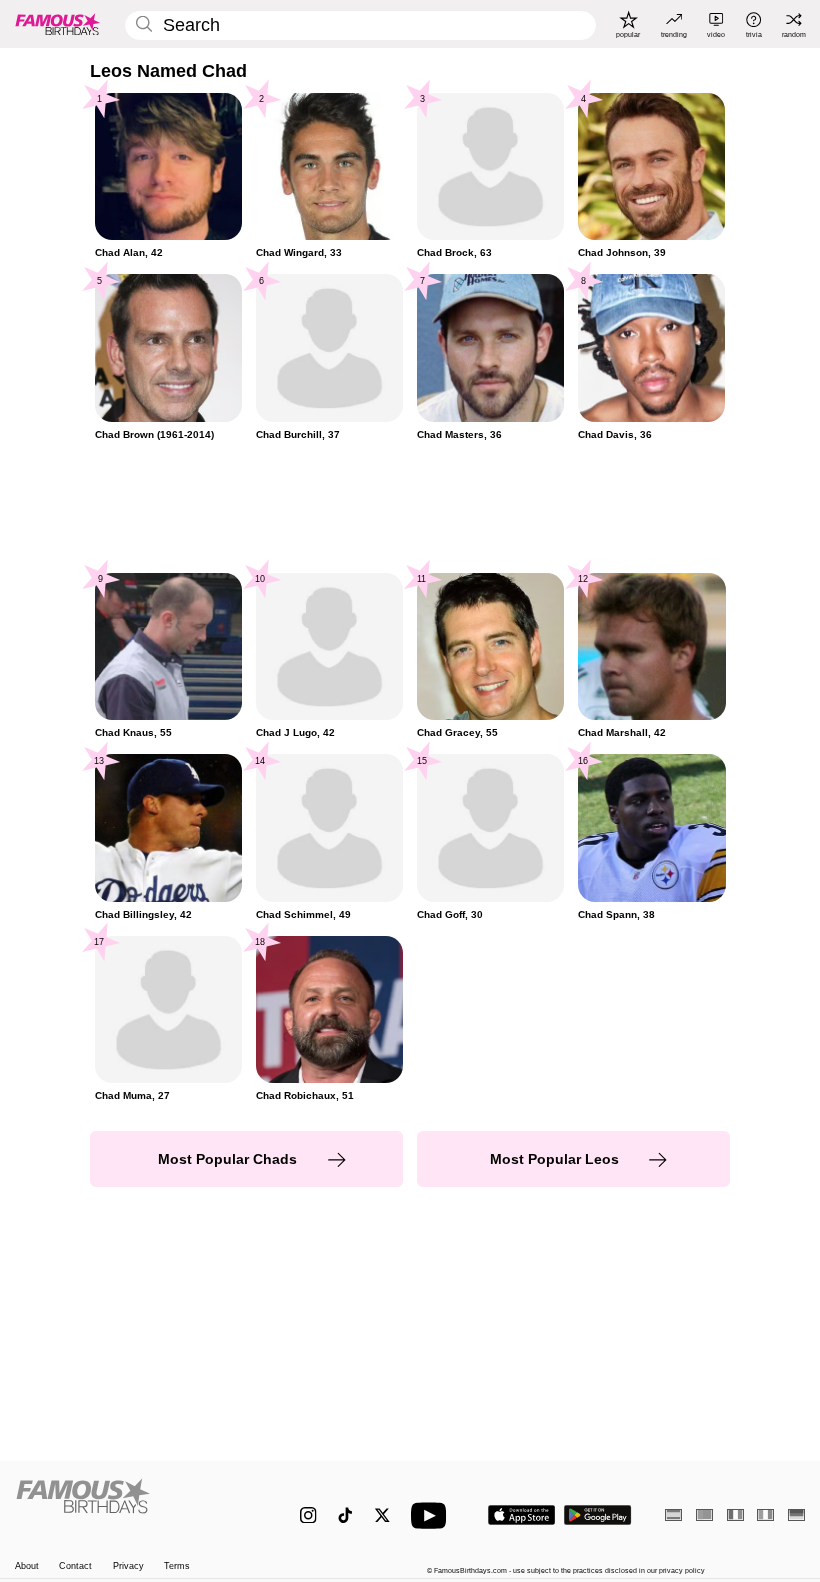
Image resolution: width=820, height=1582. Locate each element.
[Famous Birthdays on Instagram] (308, 1515)
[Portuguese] (704, 1514)
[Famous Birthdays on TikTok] (345, 1515)
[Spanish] (673, 1514)
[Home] (134, 1505)
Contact (75, 1566)
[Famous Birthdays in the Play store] (598, 1515)
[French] (735, 1514)
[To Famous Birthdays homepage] (58, 24)
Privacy (128, 1566)
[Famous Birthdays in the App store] (521, 1515)
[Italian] (765, 1514)
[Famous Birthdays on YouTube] (433, 1515)
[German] (796, 1514)
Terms (177, 1566)
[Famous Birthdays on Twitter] (382, 1515)
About (27, 1566)
